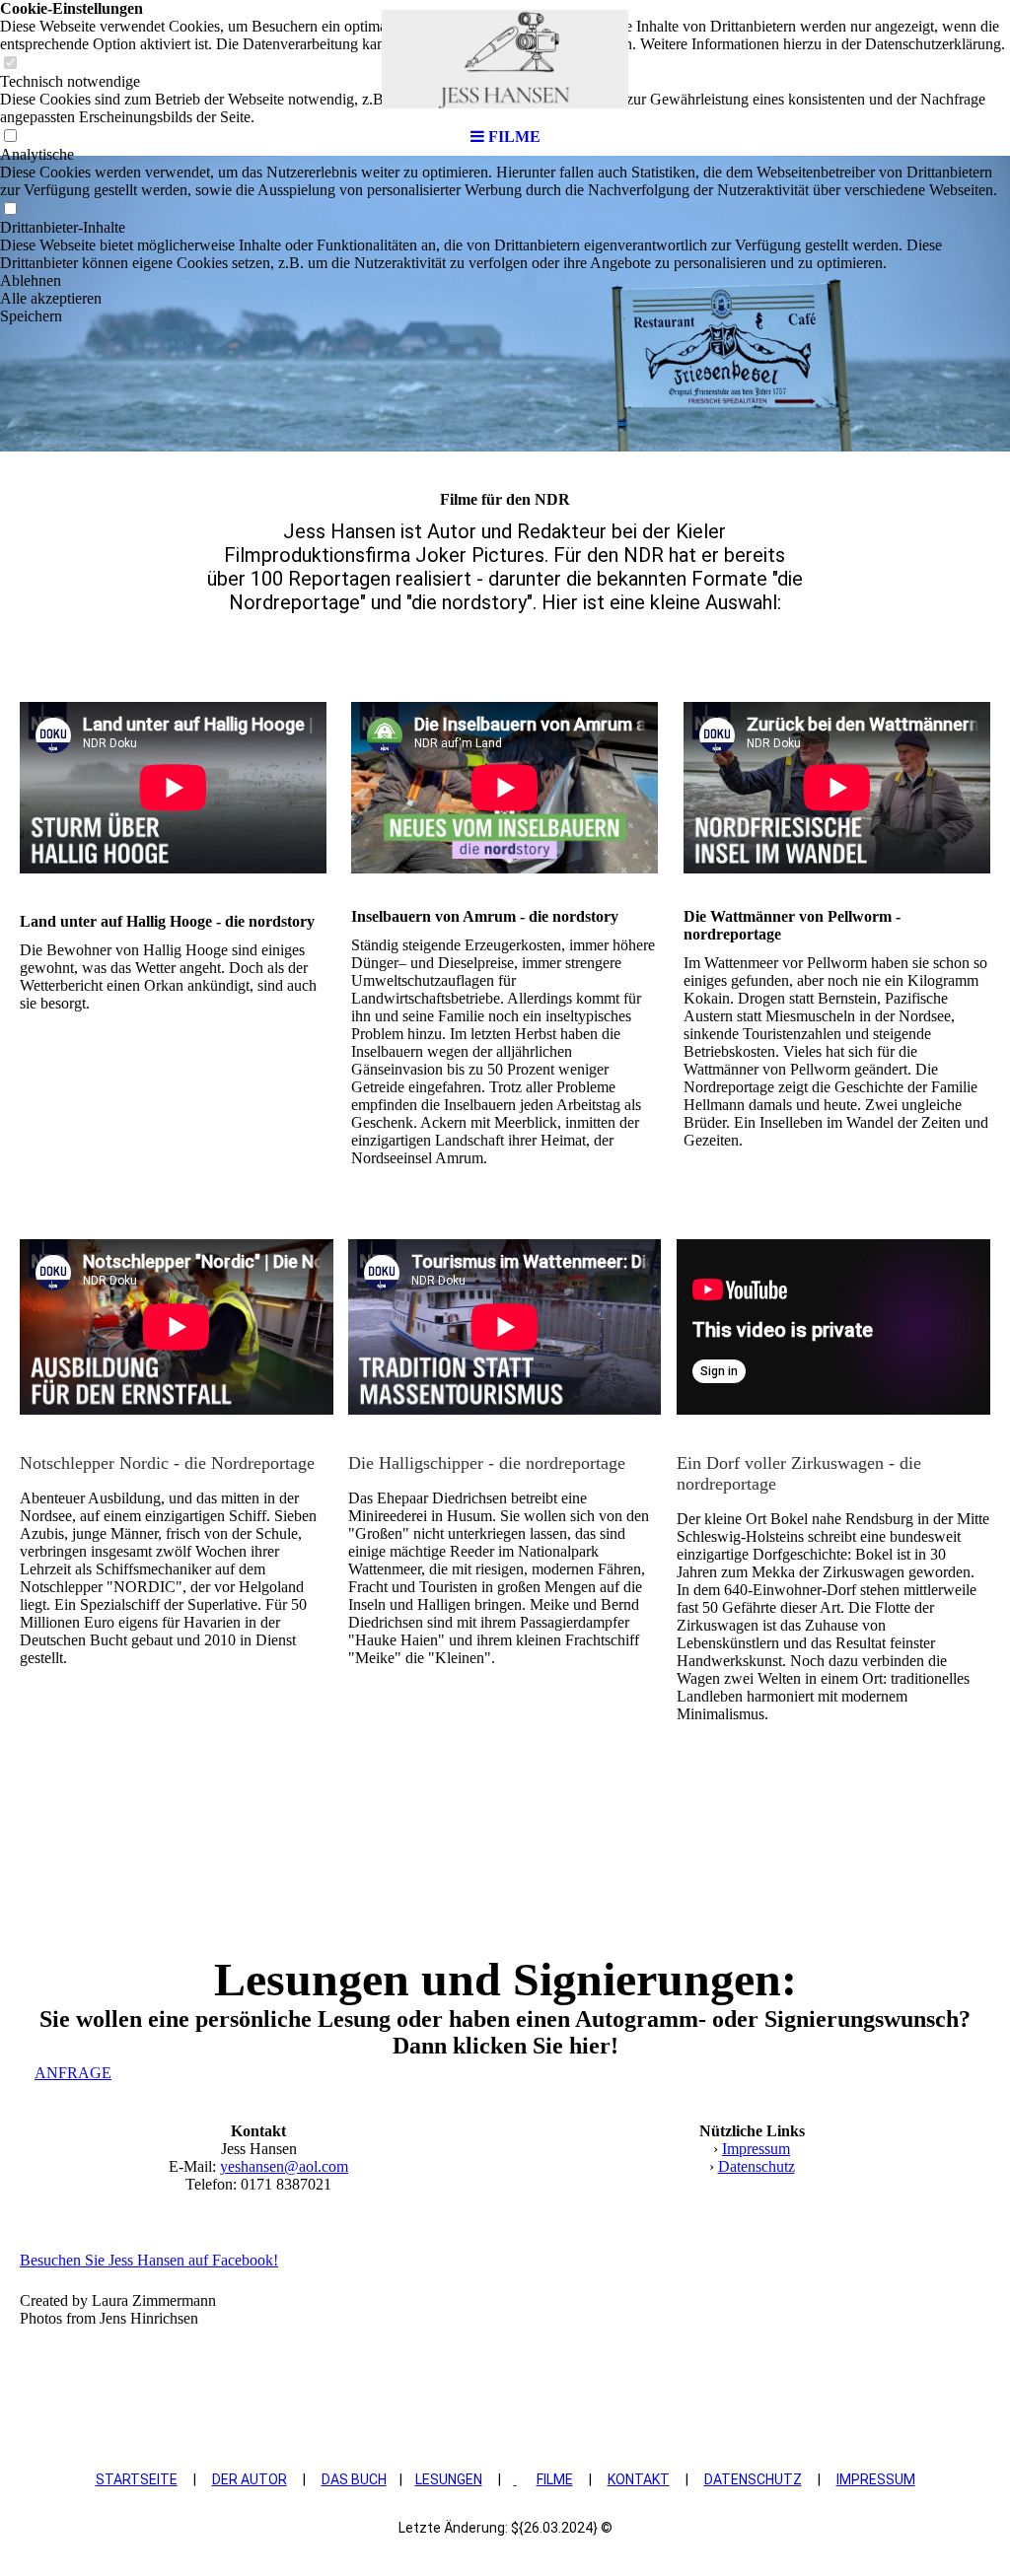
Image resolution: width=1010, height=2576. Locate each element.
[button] (505, 281)
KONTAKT (639, 2479)
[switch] (10, 209)
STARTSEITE (137, 2479)
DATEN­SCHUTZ (753, 2479)
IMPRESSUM (876, 2479)
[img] (505, 59)
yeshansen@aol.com (284, 2166)
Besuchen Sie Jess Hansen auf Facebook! (149, 2260)
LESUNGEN (449, 2479)
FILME (555, 2479)
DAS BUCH (354, 2479)
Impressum (756, 2149)
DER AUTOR (250, 2479)
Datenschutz (757, 2166)
